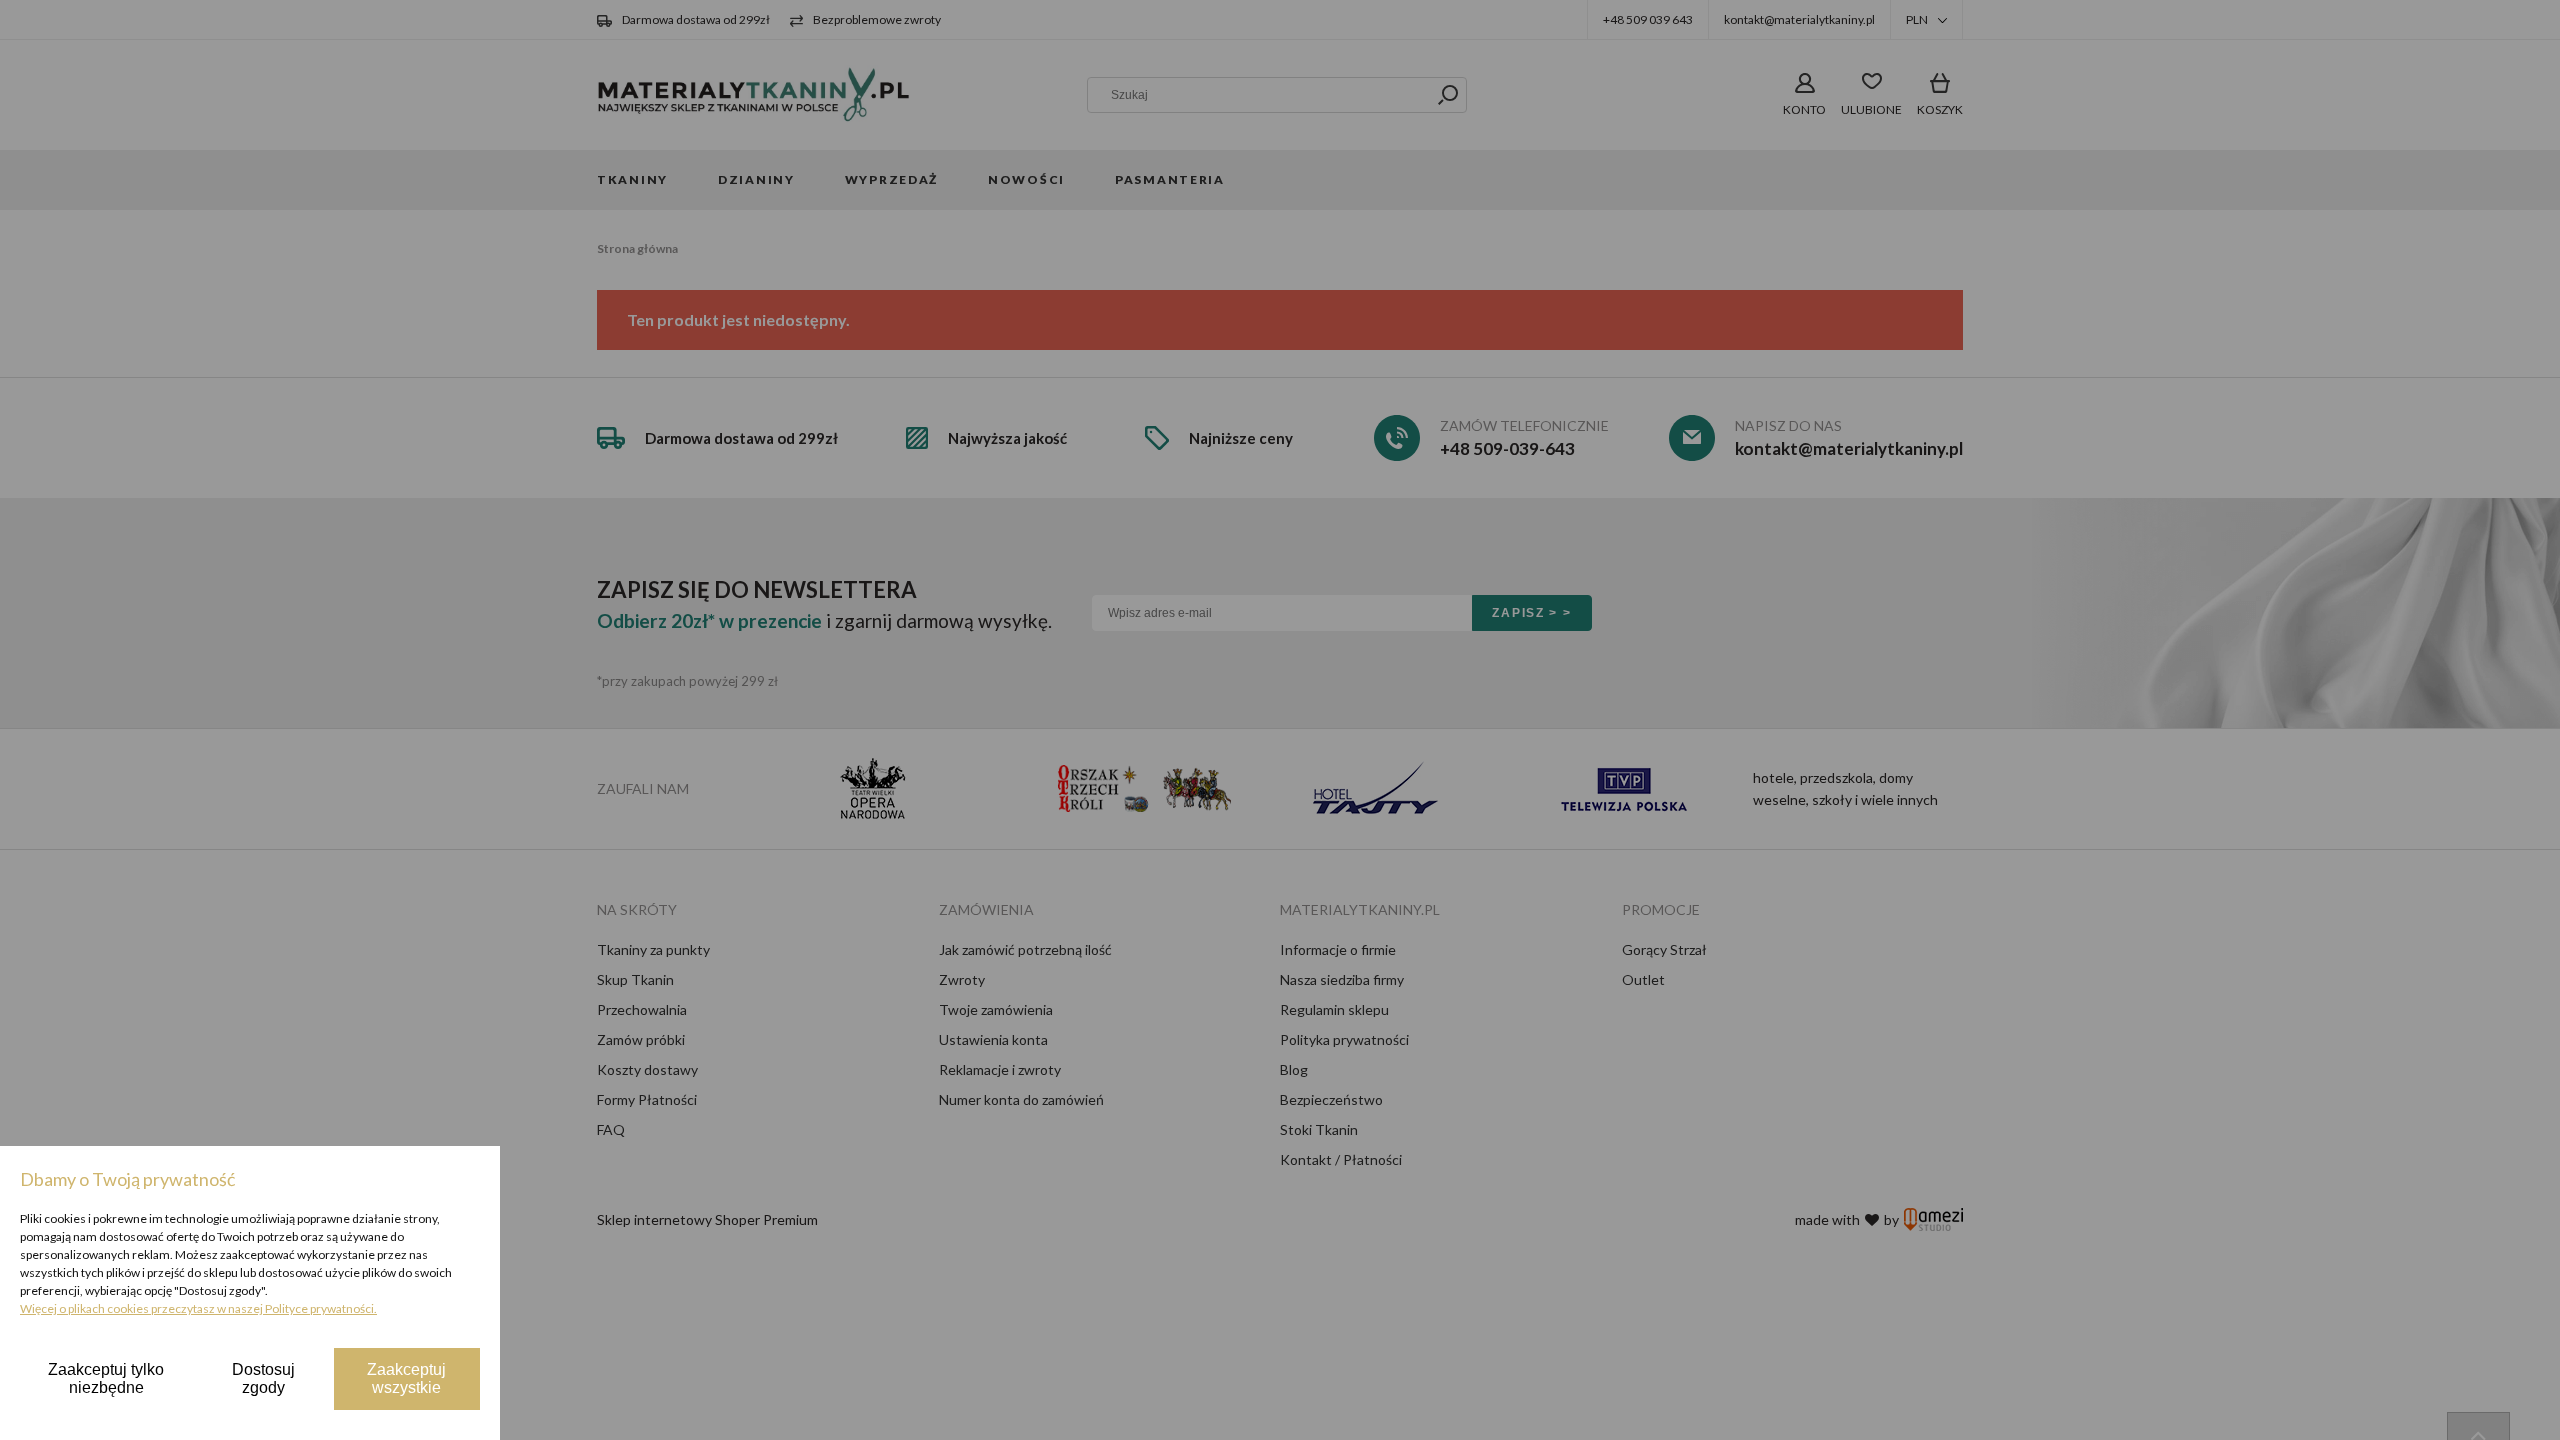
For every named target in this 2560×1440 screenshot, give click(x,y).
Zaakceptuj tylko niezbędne (106, 1378)
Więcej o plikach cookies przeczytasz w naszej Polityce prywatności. (198, 1308)
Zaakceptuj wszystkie (406, 1378)
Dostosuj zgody (263, 1378)
